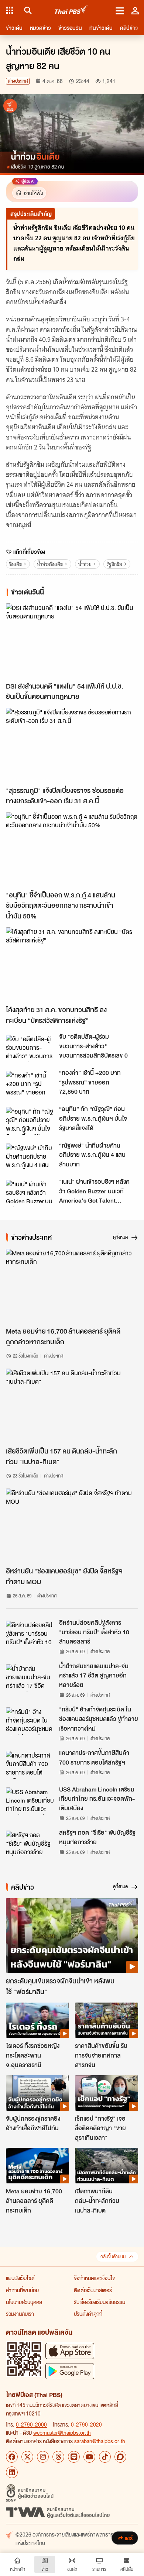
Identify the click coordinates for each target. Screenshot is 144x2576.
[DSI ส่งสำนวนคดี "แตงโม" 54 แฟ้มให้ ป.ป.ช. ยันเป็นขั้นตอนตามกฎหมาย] (72, 640)
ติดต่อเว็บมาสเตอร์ (93, 2290)
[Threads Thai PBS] (58, 2457)
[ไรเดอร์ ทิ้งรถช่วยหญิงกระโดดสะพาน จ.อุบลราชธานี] (37, 2020)
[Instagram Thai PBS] (43, 2457)
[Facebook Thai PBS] (12, 2457)
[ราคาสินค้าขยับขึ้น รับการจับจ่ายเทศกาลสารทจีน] (107, 2020)
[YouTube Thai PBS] (89, 2457)
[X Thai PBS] (27, 2457)
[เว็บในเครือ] (10, 10)
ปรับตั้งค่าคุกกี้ (88, 2314)
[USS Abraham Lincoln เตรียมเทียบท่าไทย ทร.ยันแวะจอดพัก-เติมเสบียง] (30, 1801)
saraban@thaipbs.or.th (100, 2441)
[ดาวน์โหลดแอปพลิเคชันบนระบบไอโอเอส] (70, 2351)
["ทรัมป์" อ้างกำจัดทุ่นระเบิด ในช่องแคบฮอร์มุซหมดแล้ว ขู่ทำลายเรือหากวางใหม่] (30, 1721)
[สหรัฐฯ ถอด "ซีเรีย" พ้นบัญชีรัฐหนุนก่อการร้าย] (30, 1844)
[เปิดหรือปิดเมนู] (120, 10)
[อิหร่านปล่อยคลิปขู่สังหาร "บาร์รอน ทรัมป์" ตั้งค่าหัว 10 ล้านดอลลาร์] (30, 1634)
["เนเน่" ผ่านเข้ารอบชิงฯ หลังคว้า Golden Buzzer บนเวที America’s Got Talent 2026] (30, 1193)
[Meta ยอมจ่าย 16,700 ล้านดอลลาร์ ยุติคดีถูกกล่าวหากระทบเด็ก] (72, 1286)
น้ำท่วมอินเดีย (50, 564)
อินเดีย (16, 564)
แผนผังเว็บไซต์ (20, 2278)
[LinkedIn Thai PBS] (12, 2472)
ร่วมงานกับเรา (20, 2314)
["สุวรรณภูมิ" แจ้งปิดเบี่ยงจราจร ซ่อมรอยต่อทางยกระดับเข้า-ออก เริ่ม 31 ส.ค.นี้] (72, 745)
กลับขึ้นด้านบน (113, 2257)
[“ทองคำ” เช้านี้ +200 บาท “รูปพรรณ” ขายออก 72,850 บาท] (30, 1084)
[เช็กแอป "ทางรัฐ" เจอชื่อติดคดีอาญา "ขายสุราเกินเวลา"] (107, 2093)
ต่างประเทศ (18, 81)
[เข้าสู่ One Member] (135, 10)
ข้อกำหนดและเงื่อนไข (94, 2278)
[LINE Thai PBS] (74, 2457)
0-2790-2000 (31, 2424)
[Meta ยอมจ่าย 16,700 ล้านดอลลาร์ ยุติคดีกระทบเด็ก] (37, 2166)
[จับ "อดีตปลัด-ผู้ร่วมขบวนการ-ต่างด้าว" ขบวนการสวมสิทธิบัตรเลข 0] (30, 1048)
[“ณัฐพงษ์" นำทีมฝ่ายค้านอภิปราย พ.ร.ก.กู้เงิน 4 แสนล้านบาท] (30, 1157)
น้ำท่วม (85, 564)
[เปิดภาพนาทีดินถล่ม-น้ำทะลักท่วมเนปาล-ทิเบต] (107, 2166)
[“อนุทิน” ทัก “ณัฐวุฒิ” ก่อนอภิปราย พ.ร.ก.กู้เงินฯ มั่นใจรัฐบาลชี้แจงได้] (30, 1121)
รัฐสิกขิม (114, 564)
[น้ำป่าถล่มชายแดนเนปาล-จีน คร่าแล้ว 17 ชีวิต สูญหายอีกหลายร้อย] (30, 1678)
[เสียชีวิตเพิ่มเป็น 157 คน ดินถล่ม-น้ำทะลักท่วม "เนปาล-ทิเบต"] (72, 1406)
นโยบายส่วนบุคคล (24, 2302)
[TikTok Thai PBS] (105, 2457)
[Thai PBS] (71, 11)
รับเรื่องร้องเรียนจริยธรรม (100, 2302)
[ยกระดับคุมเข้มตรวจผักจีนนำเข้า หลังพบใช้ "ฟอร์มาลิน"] (72, 1935)
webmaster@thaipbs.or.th (62, 2432)
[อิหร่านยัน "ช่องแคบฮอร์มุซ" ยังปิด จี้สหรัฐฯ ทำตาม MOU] (72, 1526)
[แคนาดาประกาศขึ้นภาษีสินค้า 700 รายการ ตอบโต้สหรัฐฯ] (30, 1765)
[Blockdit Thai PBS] (120, 2457)
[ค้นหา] (27, 10)
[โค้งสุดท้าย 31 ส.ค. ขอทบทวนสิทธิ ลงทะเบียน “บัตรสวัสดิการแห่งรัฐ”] (72, 964)
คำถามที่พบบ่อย (22, 2290)
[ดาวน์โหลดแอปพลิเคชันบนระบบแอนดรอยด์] (70, 2371)
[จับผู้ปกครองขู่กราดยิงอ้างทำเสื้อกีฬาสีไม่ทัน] (37, 2093)
